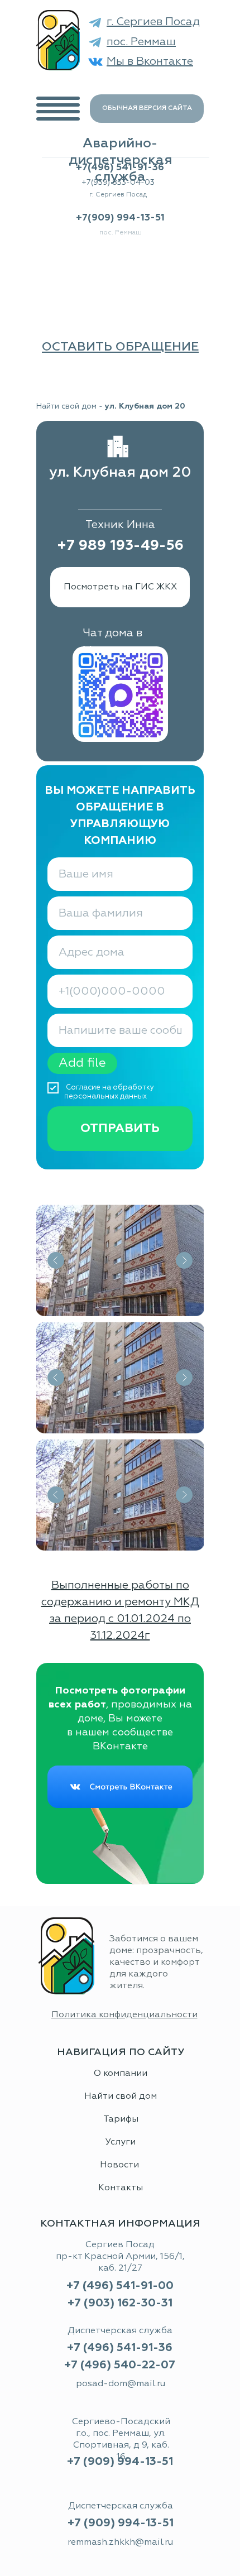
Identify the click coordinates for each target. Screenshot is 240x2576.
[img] (58, 40)
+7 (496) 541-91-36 (120, 2348)
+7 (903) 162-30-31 (120, 2303)
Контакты (121, 2188)
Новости (121, 2165)
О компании (121, 2074)
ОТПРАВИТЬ (120, 1129)
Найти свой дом (66, 406)
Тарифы (121, 2119)
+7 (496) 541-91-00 (120, 2286)
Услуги (121, 2142)
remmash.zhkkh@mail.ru (120, 2543)
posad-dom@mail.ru (121, 2384)
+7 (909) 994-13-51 (121, 2523)
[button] (120, 347)
